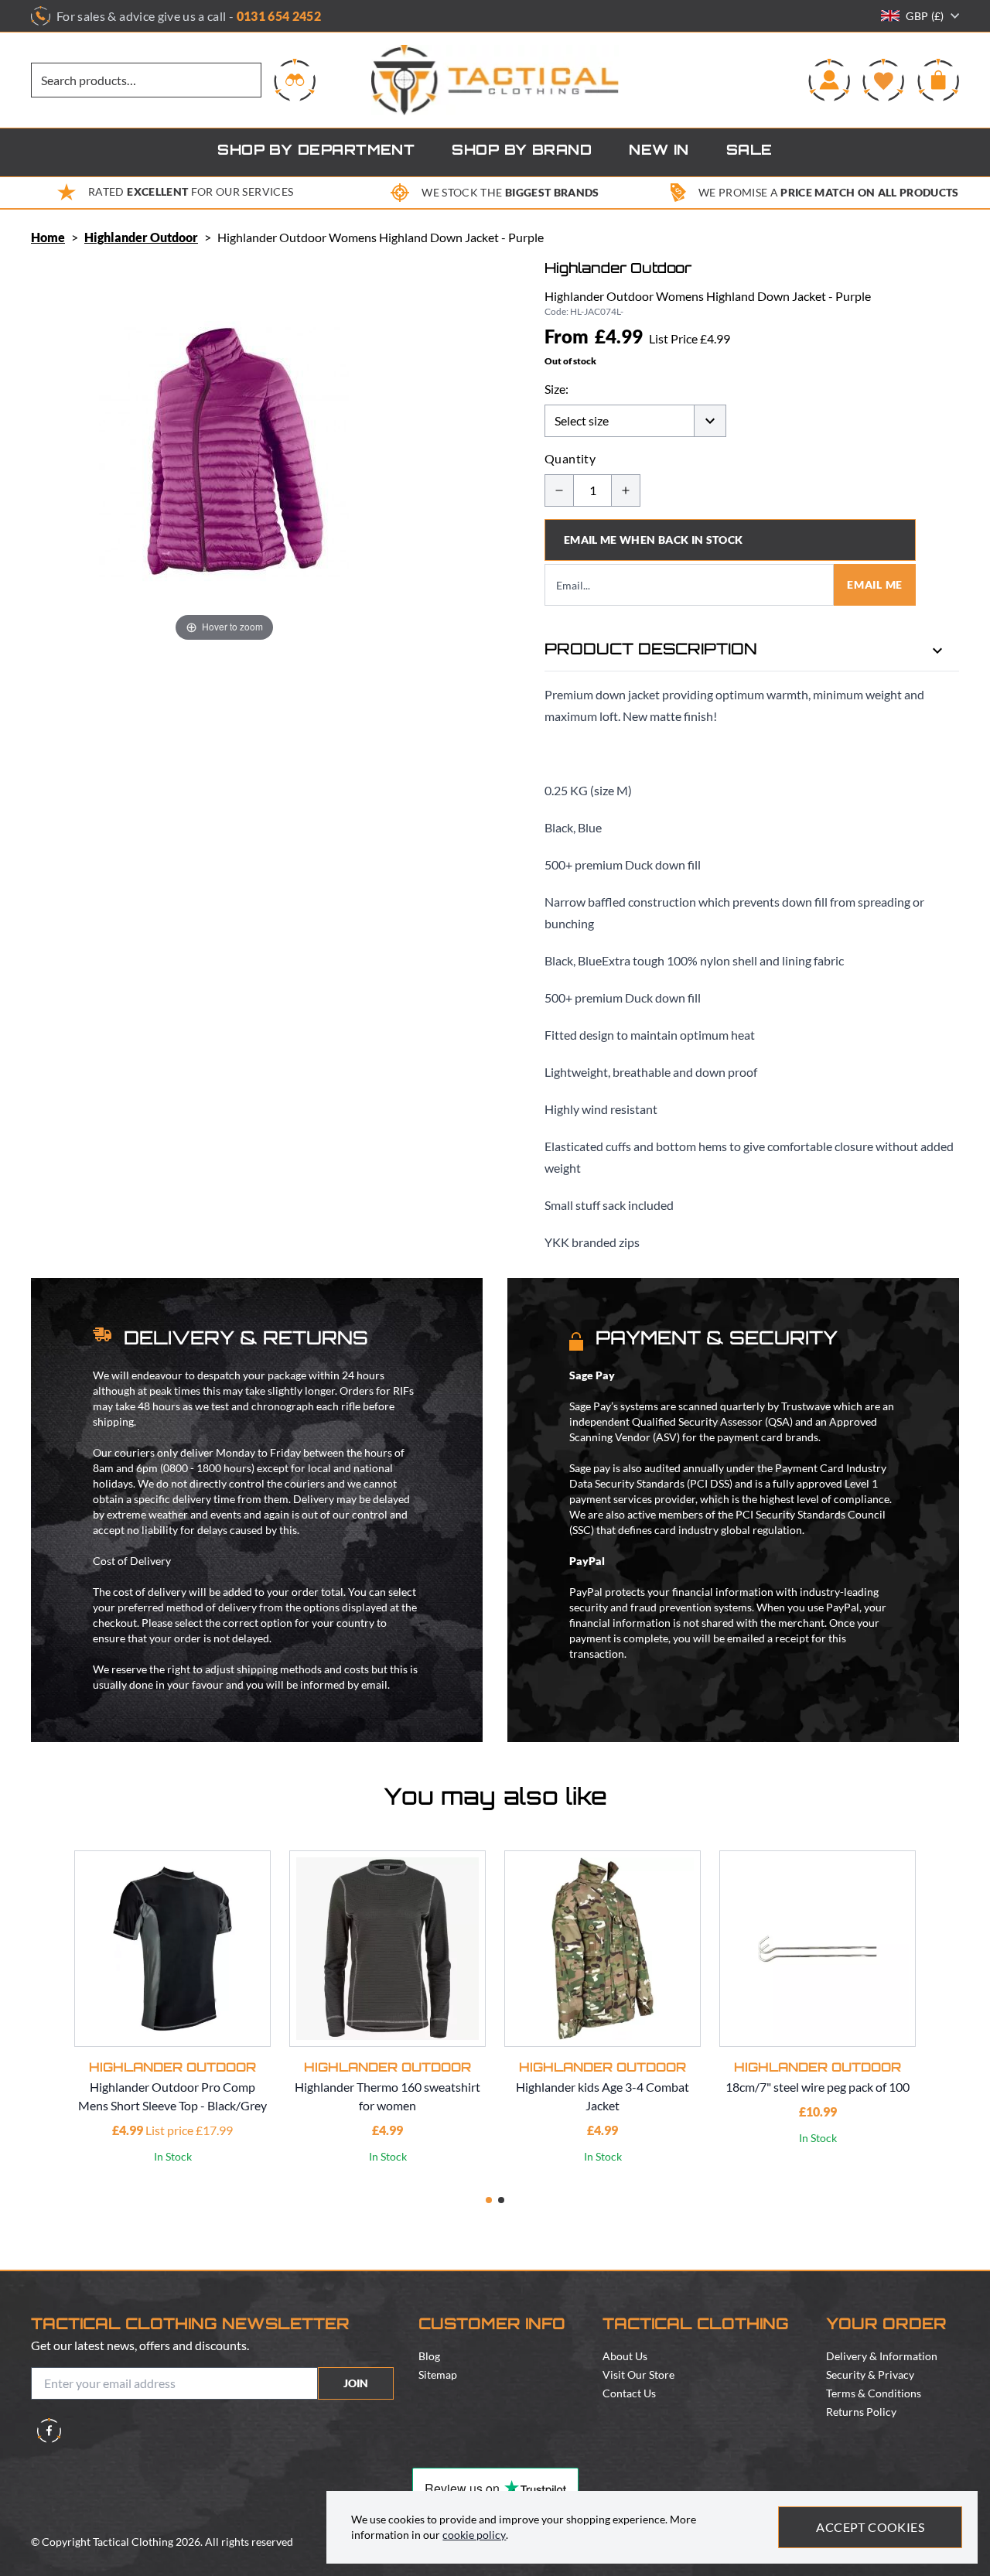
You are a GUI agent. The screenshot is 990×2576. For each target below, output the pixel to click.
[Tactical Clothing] (495, 80)
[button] (489, 2200)
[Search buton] (295, 80)
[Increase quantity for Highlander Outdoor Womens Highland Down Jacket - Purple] (626, 490)
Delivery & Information (882, 2356)
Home (48, 237)
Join (356, 2383)
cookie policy (474, 2535)
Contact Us (629, 2393)
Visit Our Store (638, 2374)
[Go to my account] (829, 80)
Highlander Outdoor (141, 237)
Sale (749, 152)
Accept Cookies (870, 2527)
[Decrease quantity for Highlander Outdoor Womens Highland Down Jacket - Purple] (559, 490)
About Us (625, 2356)
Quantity (570, 458)
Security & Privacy (870, 2374)
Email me (875, 584)
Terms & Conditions (874, 2393)
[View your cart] (938, 80)
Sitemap (438, 2374)
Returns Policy (861, 2412)
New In (659, 152)
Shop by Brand (522, 152)
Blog (429, 2356)
